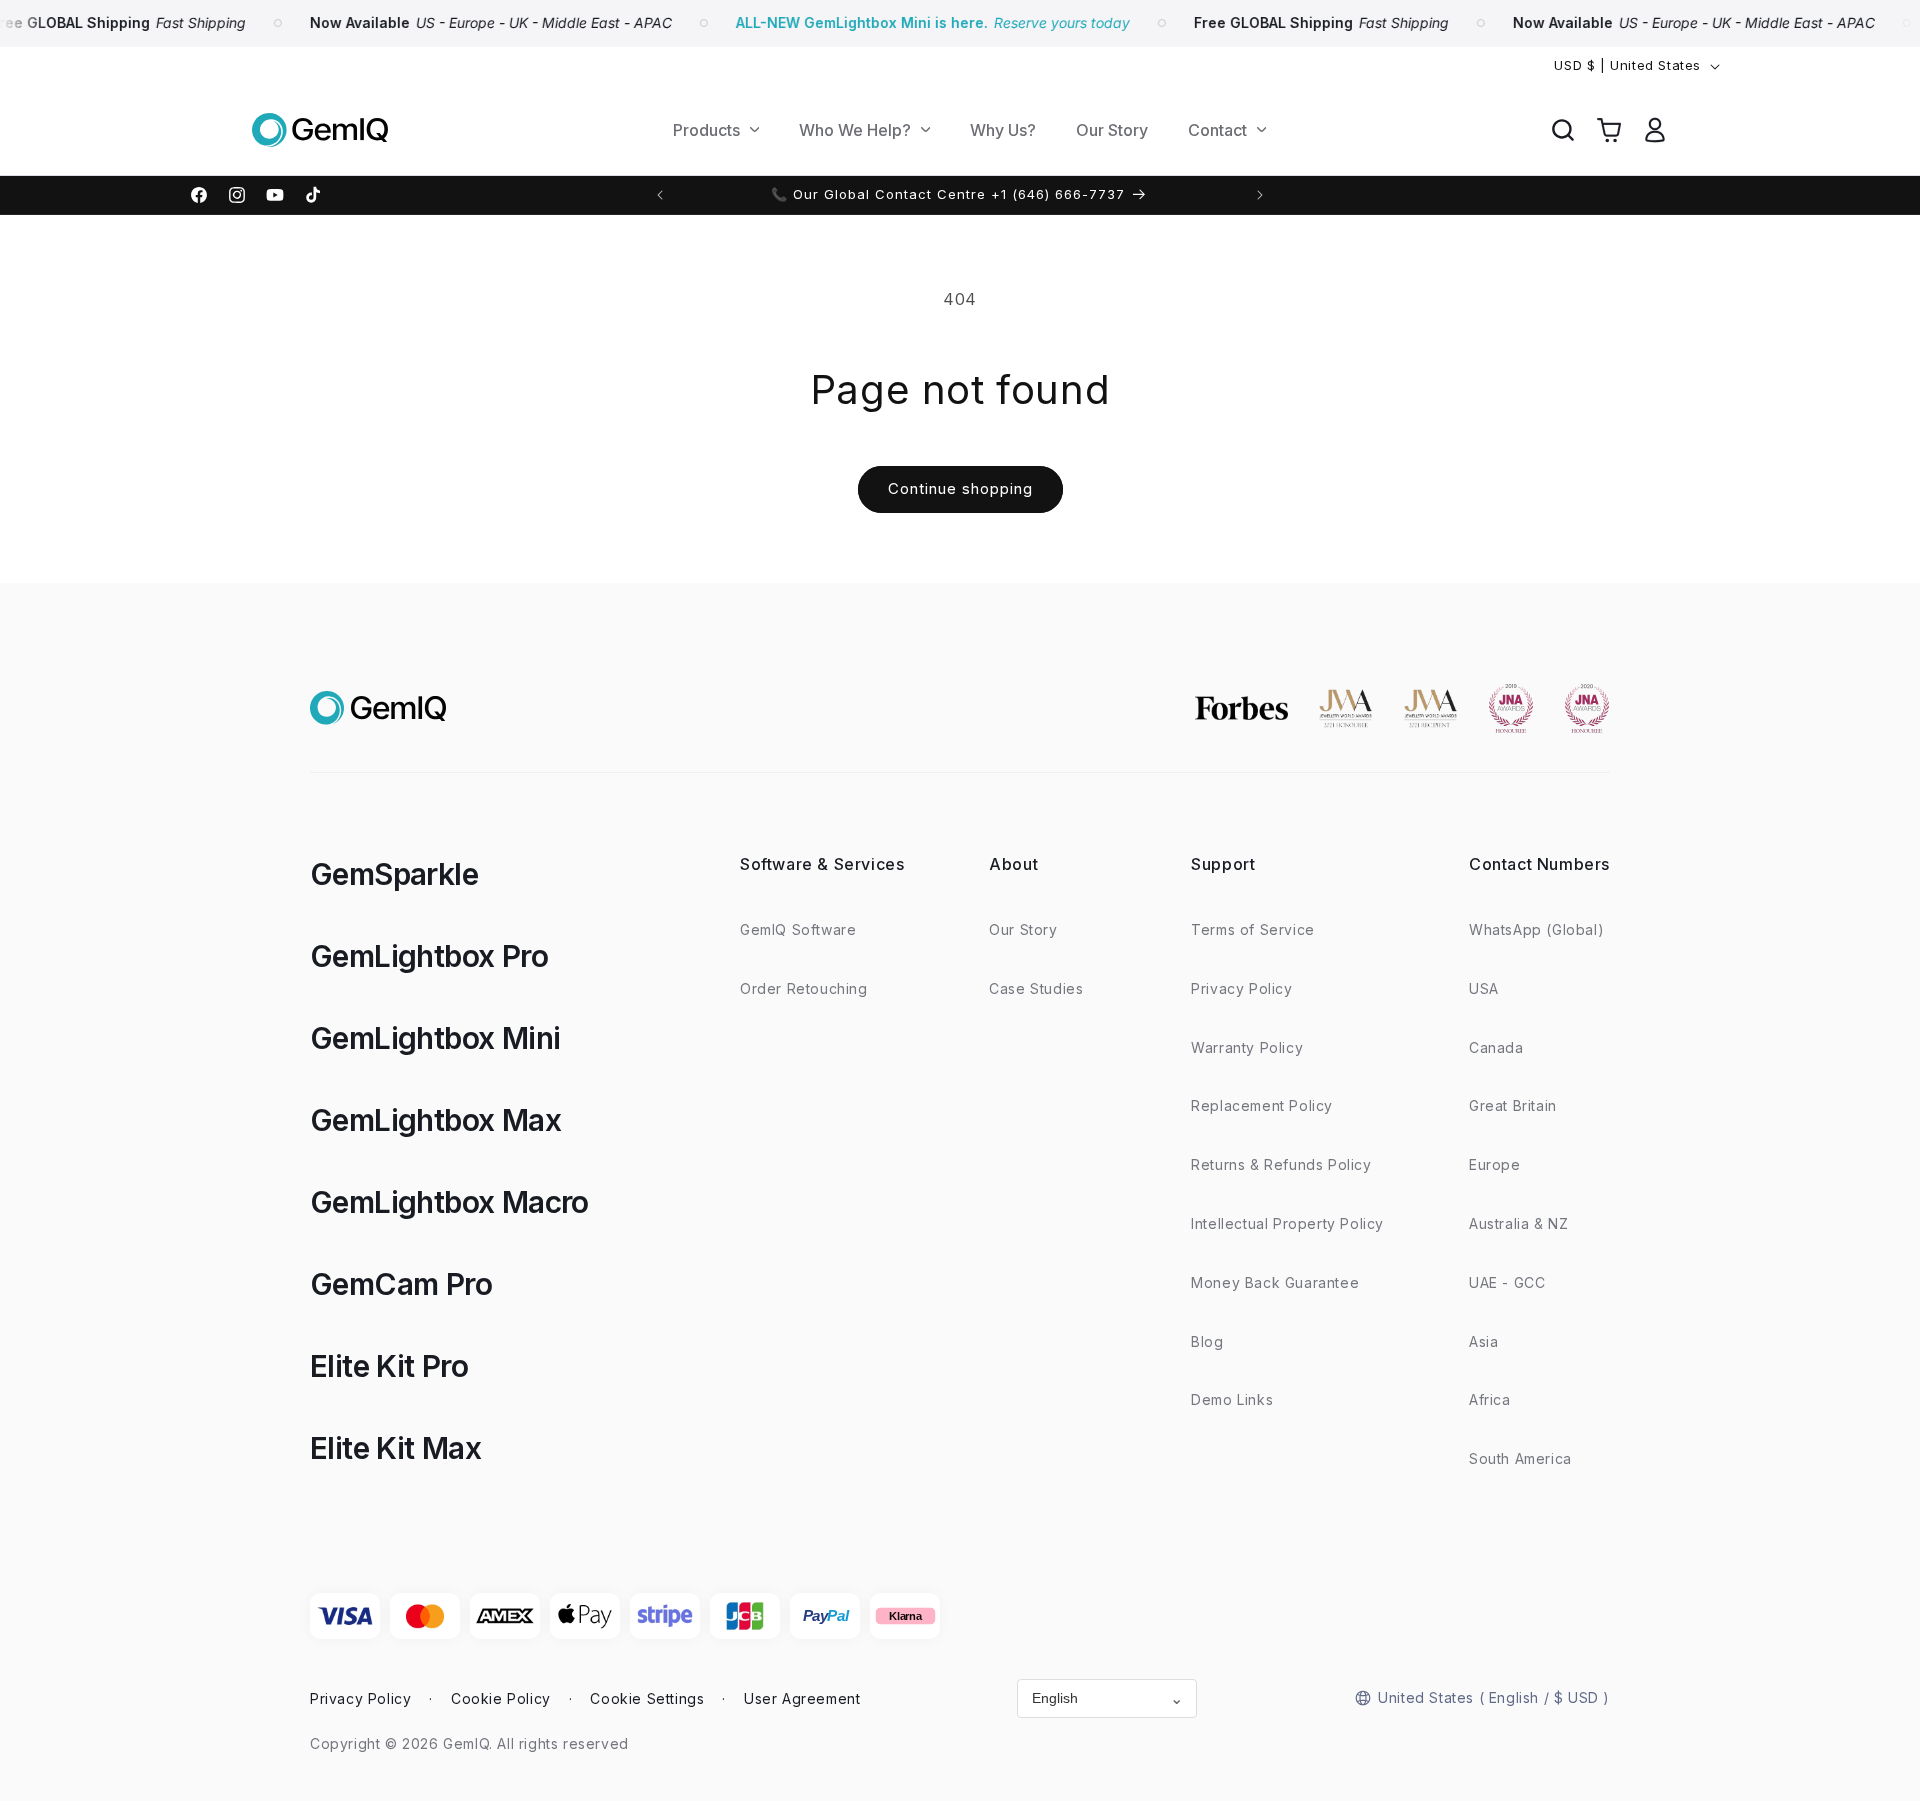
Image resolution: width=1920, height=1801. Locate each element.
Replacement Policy (1262, 1105)
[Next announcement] (1260, 195)
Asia (1483, 1341)
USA (1484, 988)
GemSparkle (394, 874)
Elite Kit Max (395, 1448)
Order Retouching (804, 988)
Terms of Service (1253, 929)
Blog (1207, 1341)
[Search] (1563, 130)
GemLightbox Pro (429, 956)
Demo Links (1232, 1399)
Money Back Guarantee (1275, 1282)
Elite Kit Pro (389, 1366)
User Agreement (802, 1698)
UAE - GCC (1507, 1282)
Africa (1490, 1399)
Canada (1496, 1047)
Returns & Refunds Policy (1281, 1164)
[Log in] (1655, 130)
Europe (1495, 1164)
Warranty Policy (1247, 1047)
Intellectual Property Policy (1287, 1223)
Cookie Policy (501, 1698)
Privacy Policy (1241, 988)
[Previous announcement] (660, 195)
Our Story (1023, 929)
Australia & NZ (1518, 1223)
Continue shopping (960, 488)
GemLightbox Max (435, 1120)
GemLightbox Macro (449, 1202)
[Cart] (1609, 130)
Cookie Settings (647, 1698)
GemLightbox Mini (435, 1038)
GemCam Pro (401, 1284)
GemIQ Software (798, 929)
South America (1520, 1458)
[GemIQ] (320, 130)
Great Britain (1513, 1105)
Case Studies (1036, 988)
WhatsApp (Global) (1536, 929)
